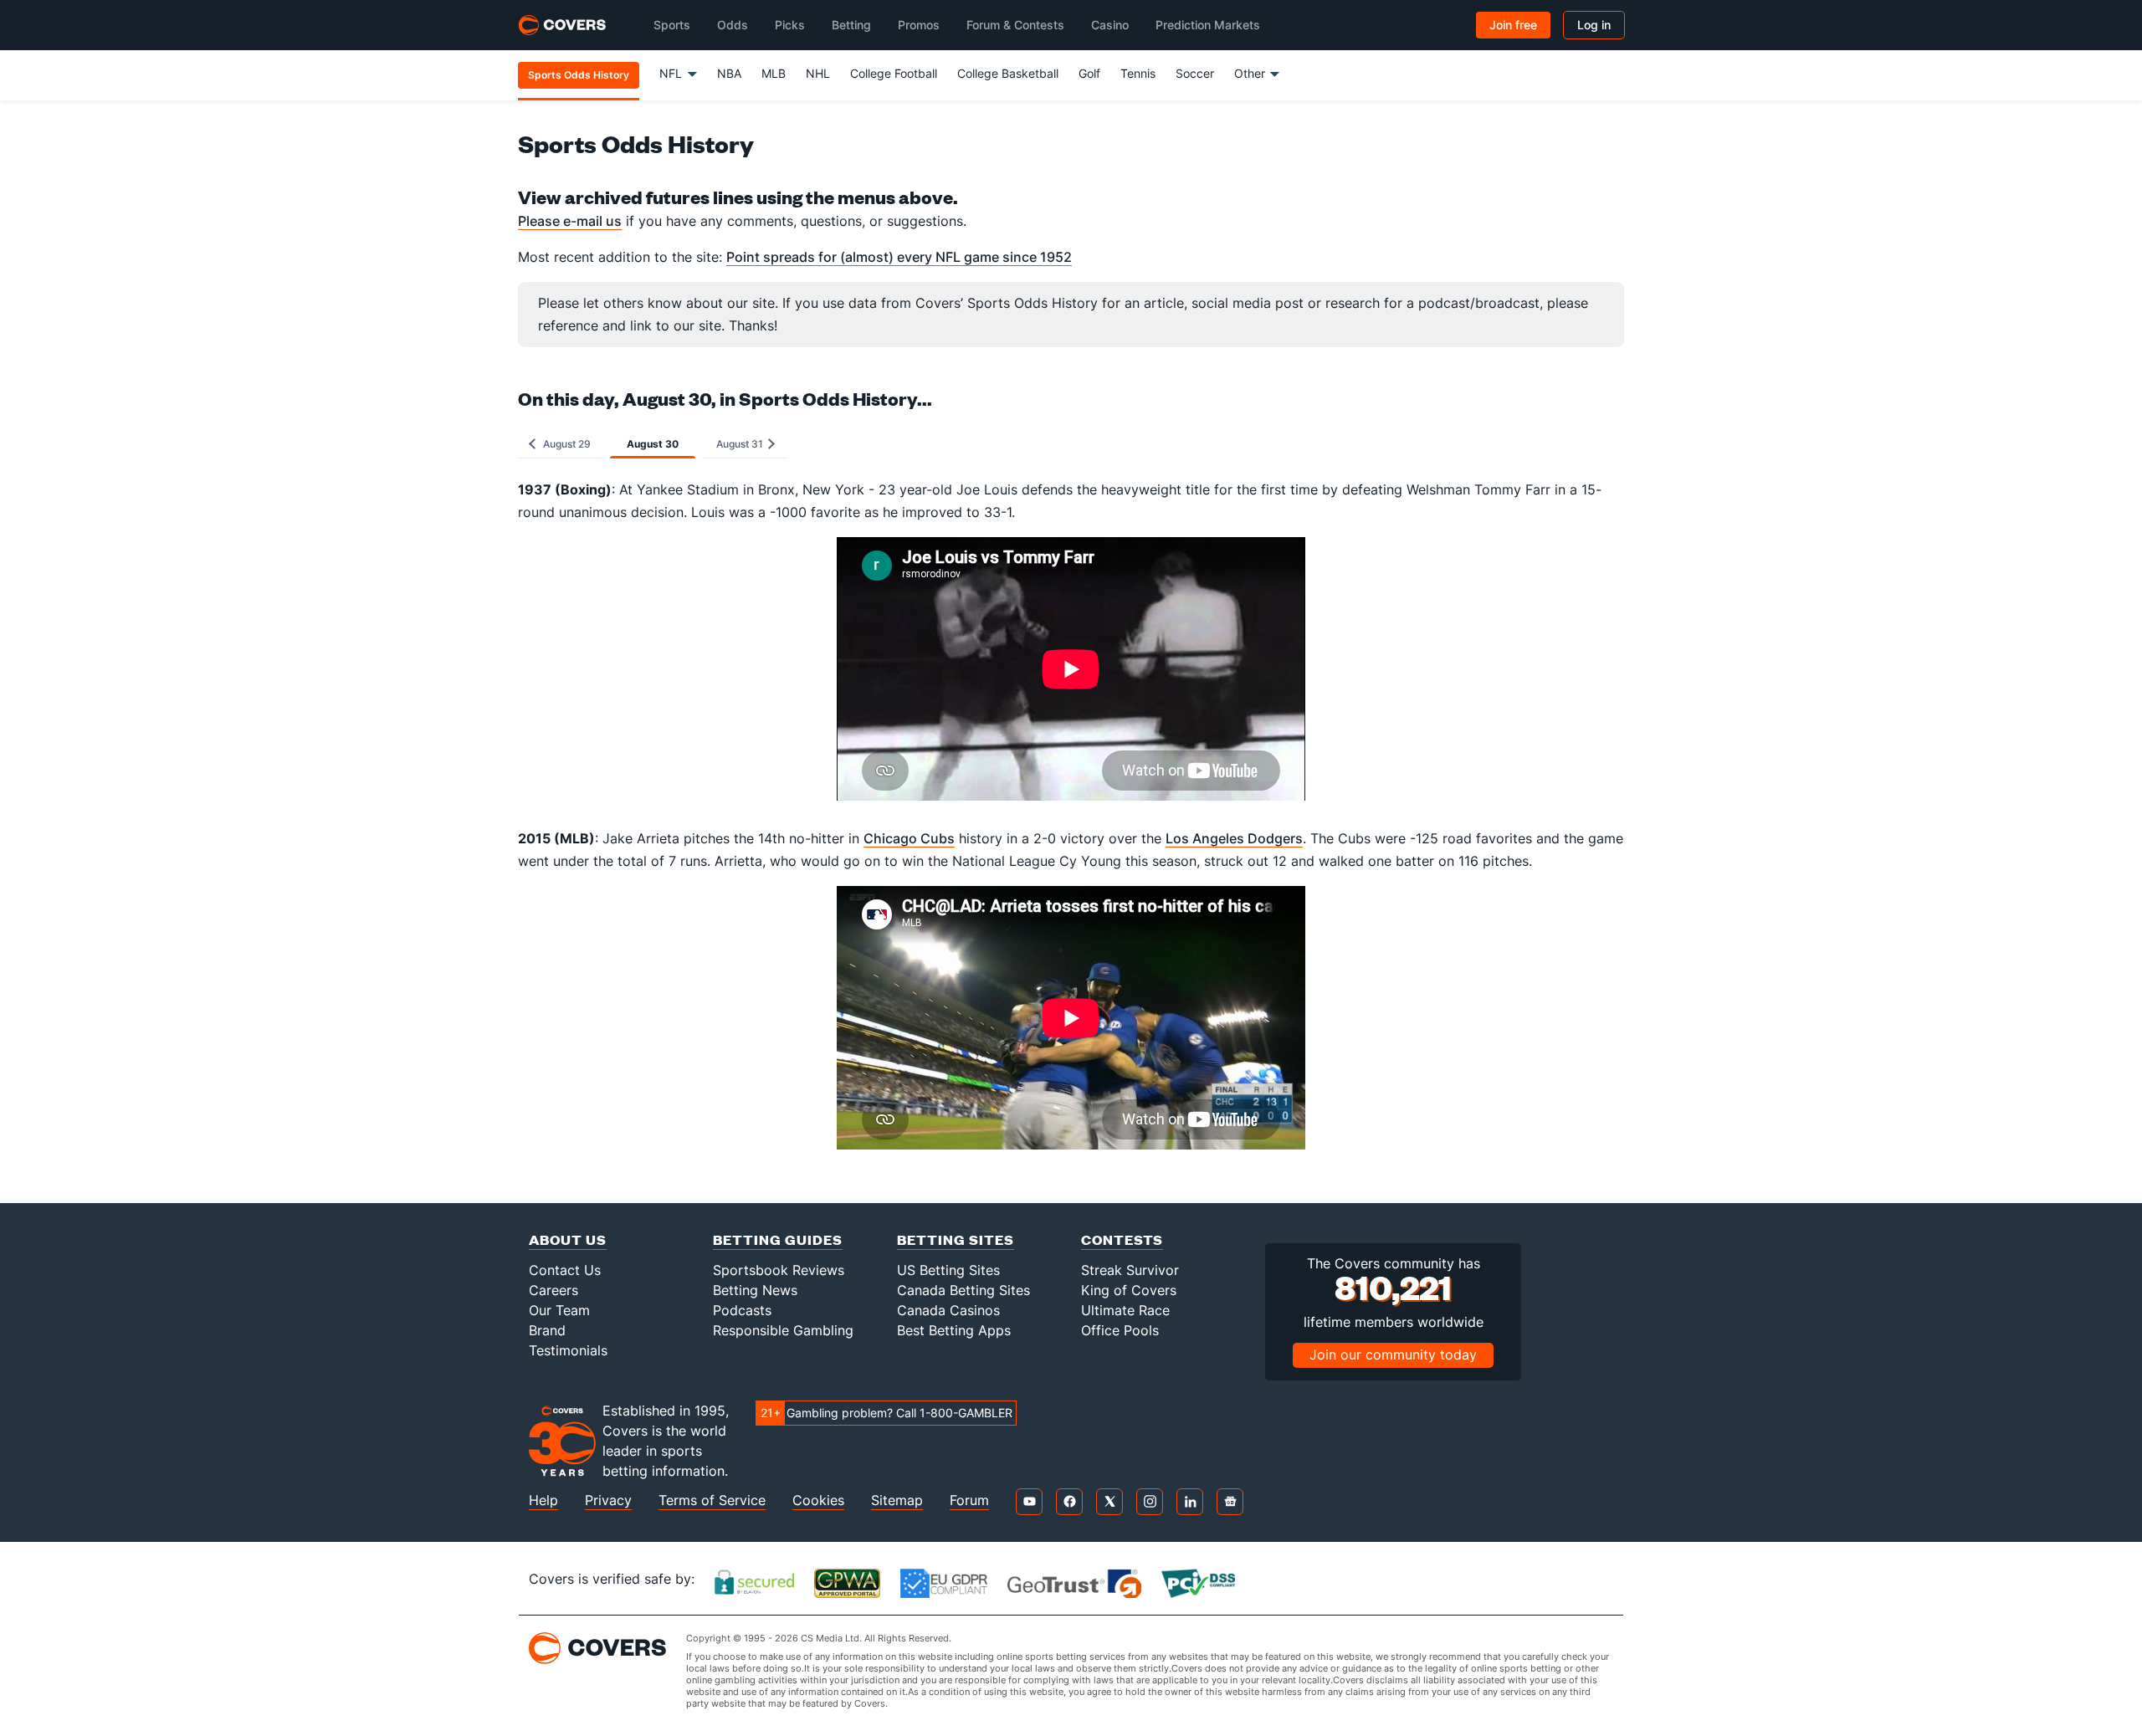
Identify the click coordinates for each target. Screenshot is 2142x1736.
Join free (1513, 25)
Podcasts (742, 1310)
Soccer (1195, 73)
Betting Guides (778, 1239)
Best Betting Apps (954, 1330)
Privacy (608, 1500)
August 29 (564, 444)
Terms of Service (712, 1500)
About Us (568, 1239)
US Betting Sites (948, 1270)
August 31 (741, 444)
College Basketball (1008, 73)
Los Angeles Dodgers (1234, 838)
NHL (818, 73)
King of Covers (1129, 1290)
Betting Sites (956, 1239)
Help (543, 1500)
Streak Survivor (1130, 1270)
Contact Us (565, 1270)
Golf (1089, 73)
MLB (774, 73)
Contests (1122, 1239)
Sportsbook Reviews (779, 1270)
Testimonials (568, 1350)
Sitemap (897, 1500)
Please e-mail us (570, 221)
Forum (969, 1500)
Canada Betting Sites (963, 1290)
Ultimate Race (1125, 1310)
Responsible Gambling (783, 1330)
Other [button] (1250, 73)
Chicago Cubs (909, 838)
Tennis (1138, 73)
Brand (547, 1330)
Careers (553, 1290)
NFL (671, 73)
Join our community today (1393, 1354)
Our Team (559, 1310)
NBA (729, 73)
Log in (1594, 25)
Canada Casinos (948, 1310)
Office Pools (1120, 1330)
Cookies (818, 1500)
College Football (894, 73)
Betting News (755, 1290)
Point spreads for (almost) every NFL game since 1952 (899, 257)
